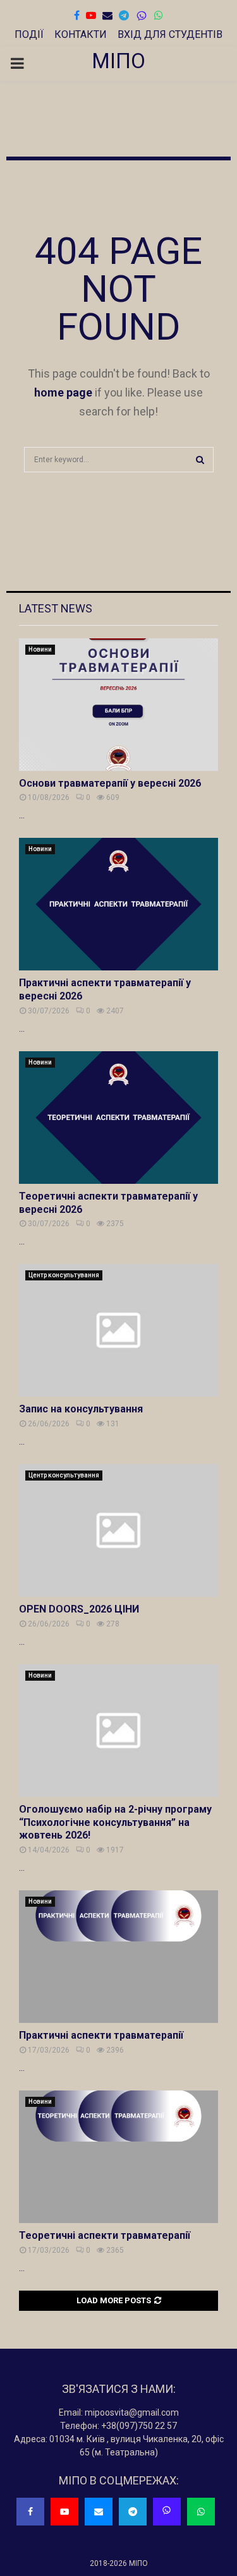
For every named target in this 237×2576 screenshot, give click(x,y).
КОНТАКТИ (81, 34)
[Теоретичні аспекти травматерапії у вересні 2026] (118, 1118)
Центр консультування (64, 1275)
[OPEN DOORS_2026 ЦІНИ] (118, 1530)
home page (63, 392)
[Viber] (142, 16)
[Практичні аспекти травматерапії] (118, 1957)
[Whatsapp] (201, 2512)
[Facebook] (30, 2512)
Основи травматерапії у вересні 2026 (110, 783)
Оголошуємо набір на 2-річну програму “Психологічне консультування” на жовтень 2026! (115, 1822)
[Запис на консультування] (118, 1330)
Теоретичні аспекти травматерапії (105, 2235)
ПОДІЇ (29, 34)
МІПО (118, 61)
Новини (40, 649)
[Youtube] (64, 2512)
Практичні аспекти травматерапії (101, 2035)
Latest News (56, 608)
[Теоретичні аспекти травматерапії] (118, 2157)
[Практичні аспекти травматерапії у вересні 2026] (118, 904)
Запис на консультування (81, 1409)
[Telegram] (133, 2512)
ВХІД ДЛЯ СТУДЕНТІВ (170, 34)
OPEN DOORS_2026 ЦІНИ (79, 1609)
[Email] (99, 2512)
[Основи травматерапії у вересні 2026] (118, 705)
